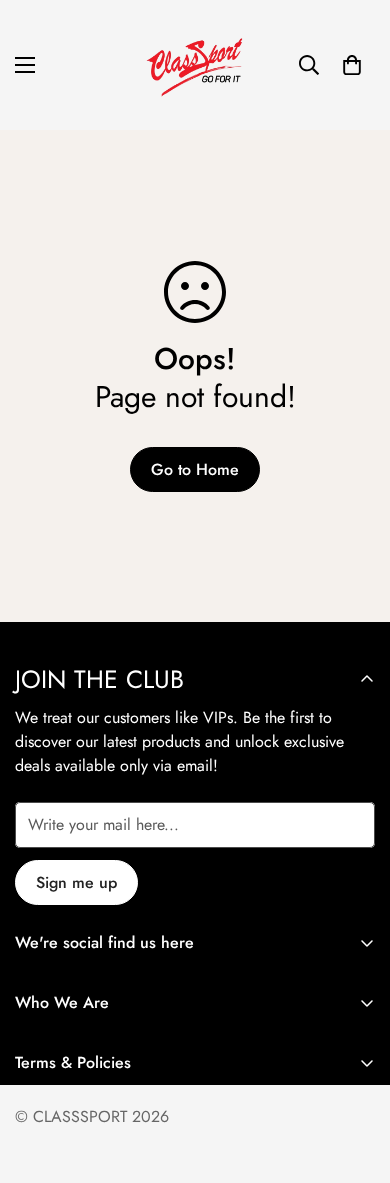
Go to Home (195, 469)
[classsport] (195, 65)
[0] (352, 65)
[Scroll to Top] (354, 1077)
